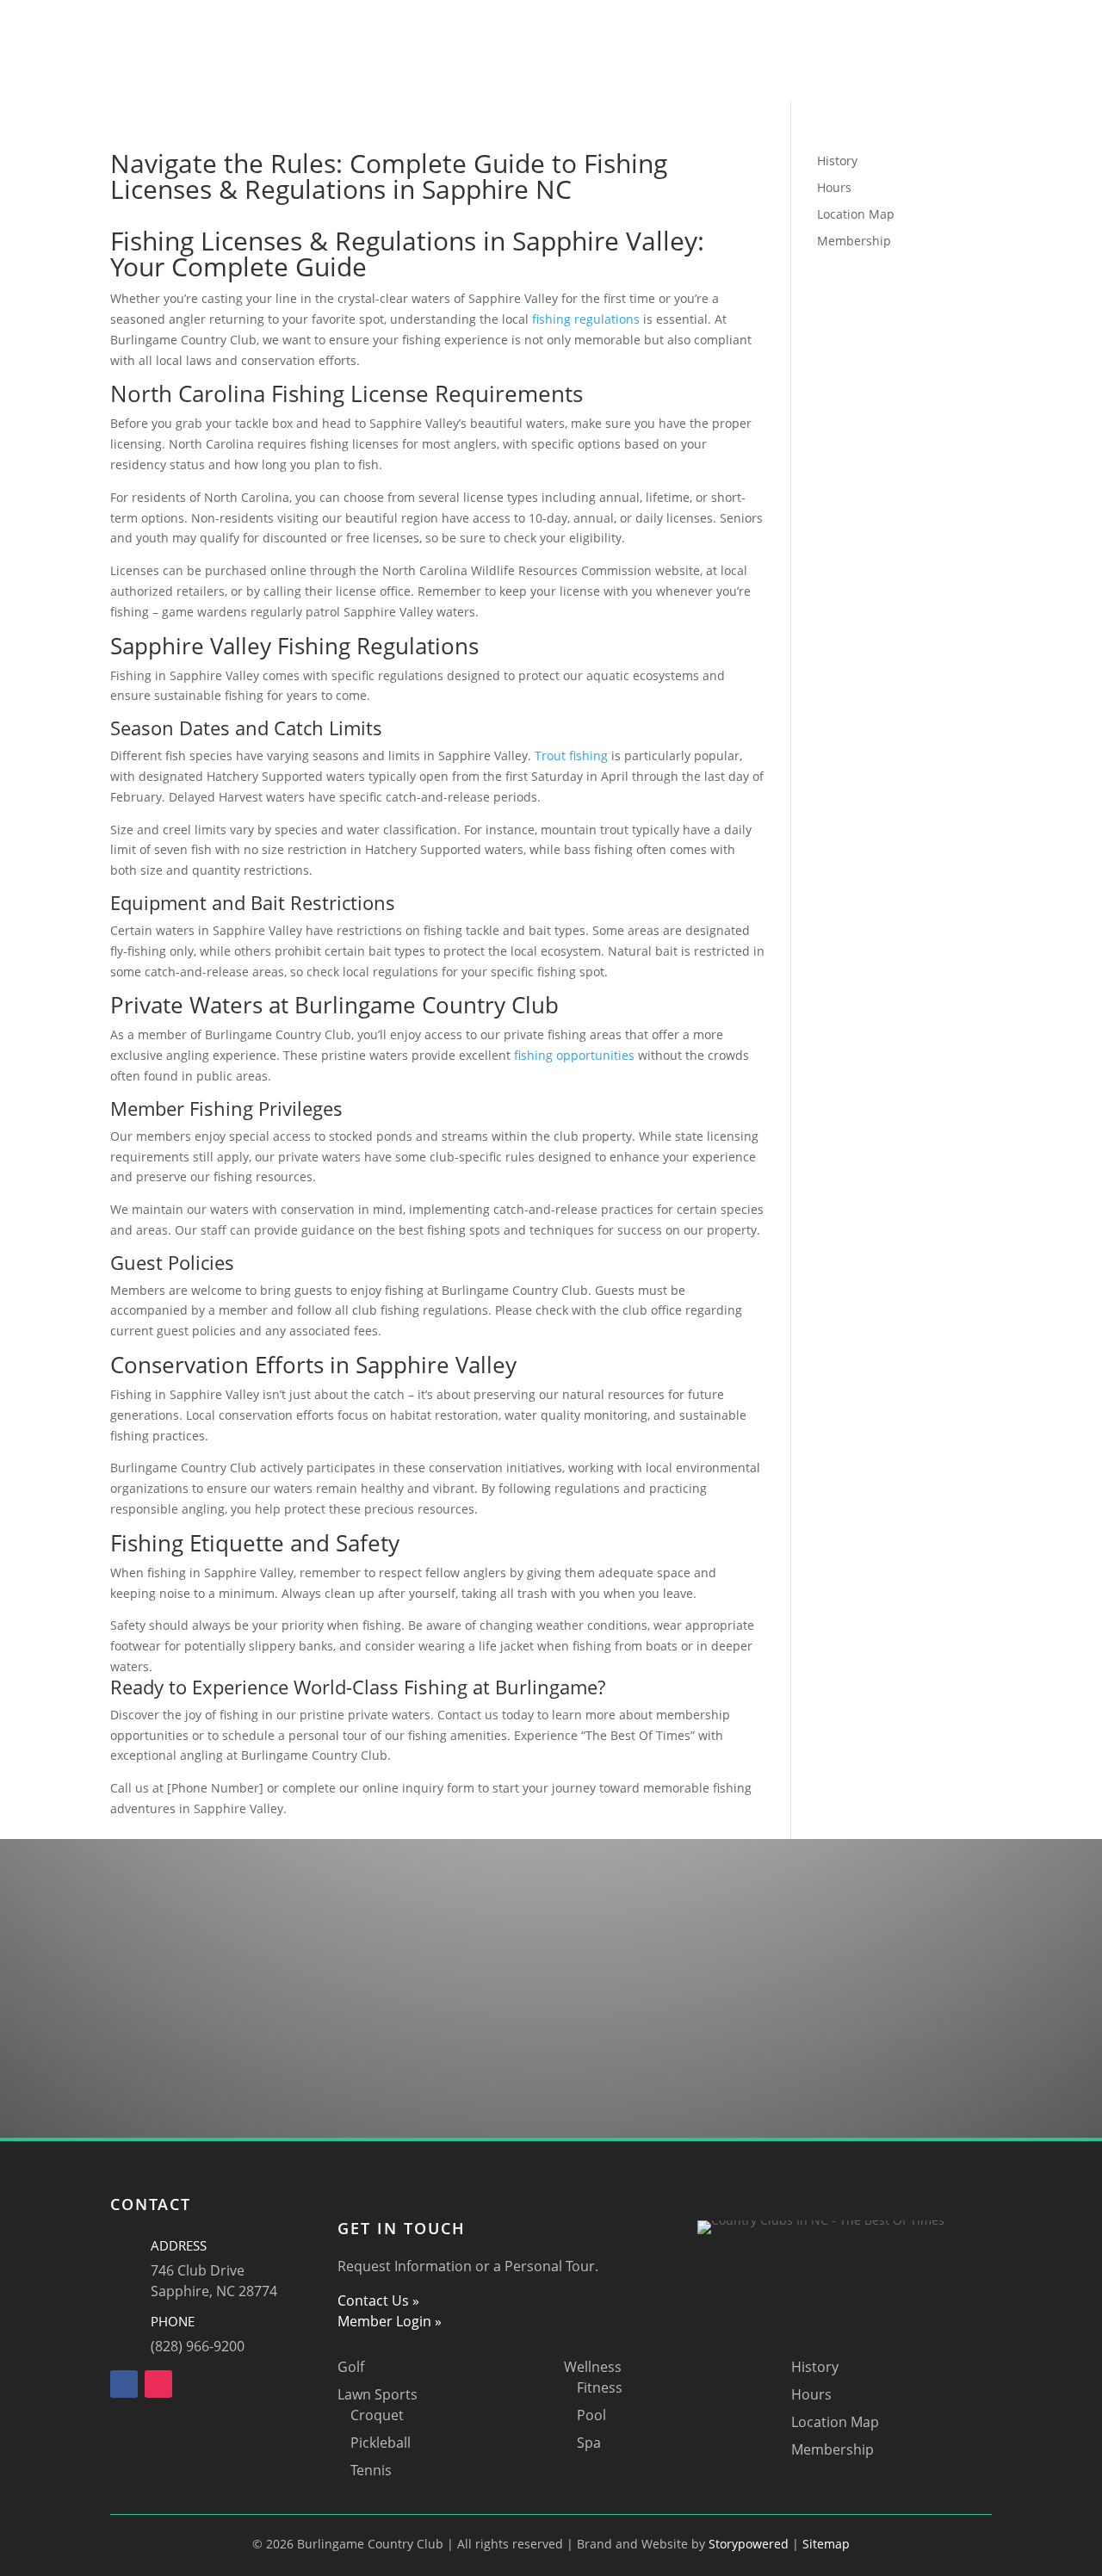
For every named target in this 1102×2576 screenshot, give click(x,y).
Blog (606, 66)
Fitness (600, 2387)
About (307, 40)
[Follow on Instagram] (158, 2384)
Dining (696, 40)
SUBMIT (949, 2045)
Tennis (371, 2470)
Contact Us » (378, 2300)
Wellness (766, 40)
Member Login (526, 66)
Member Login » (390, 2321)
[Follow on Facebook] (124, 2384)
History (837, 161)
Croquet (377, 2415)
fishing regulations (586, 319)
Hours (834, 187)
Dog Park (559, 40)
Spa (589, 2443)
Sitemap (826, 2544)
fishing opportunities (574, 1055)
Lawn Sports (453, 40)
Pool (591, 2415)
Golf (378, 40)
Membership (854, 241)
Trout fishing (571, 755)
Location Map (856, 214)
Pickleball (381, 2443)
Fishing (631, 40)
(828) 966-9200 (198, 2346)
